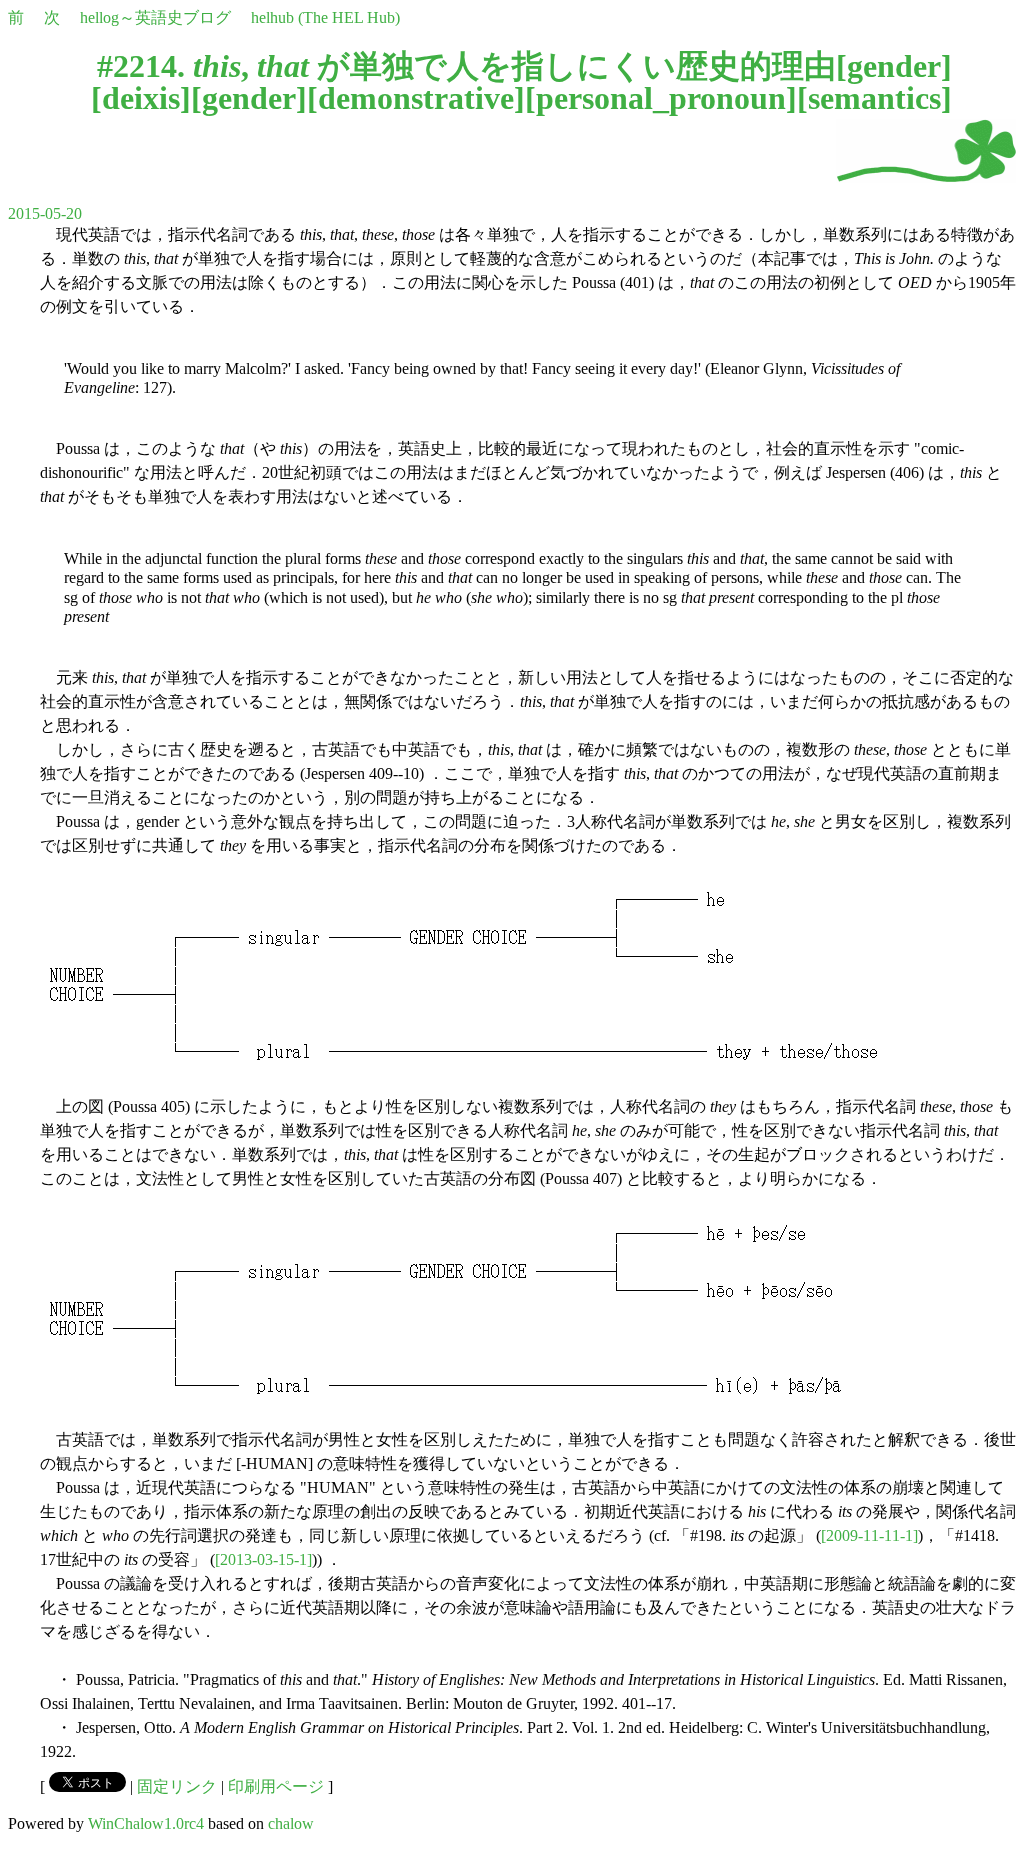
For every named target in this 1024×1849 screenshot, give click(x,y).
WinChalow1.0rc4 (146, 1823)
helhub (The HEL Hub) (325, 17)
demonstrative (416, 98)
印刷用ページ (276, 1786)
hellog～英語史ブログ (155, 17)
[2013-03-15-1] (263, 1559)
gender (894, 66)
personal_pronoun (661, 98)
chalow (291, 1823)
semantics (874, 98)
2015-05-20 (45, 213)
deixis (141, 98)
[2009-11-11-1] (869, 1535)
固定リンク (177, 1786)
